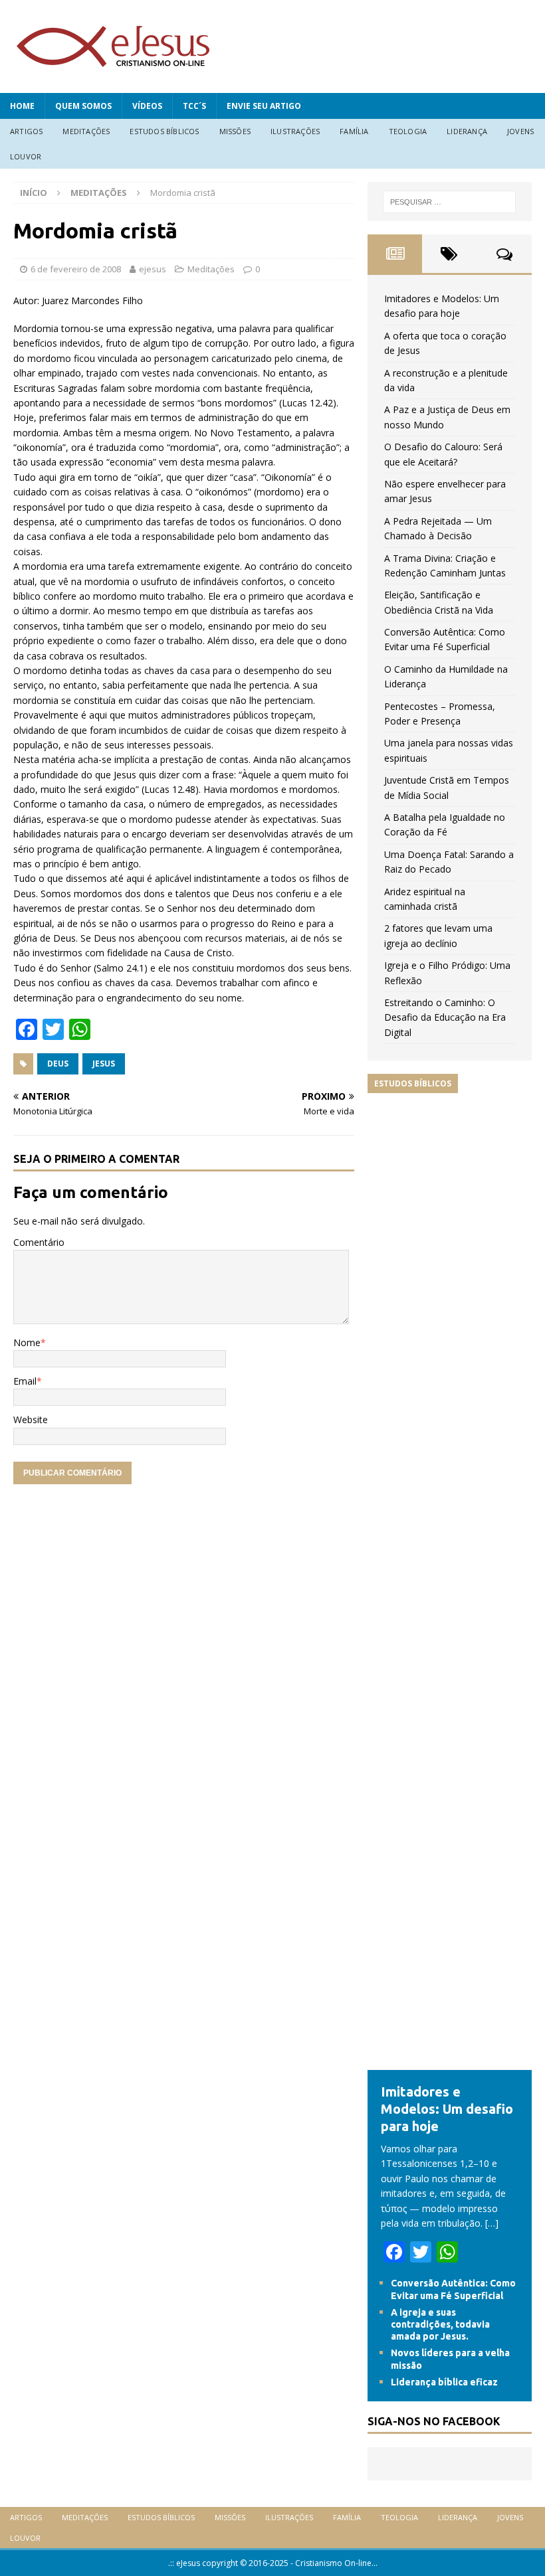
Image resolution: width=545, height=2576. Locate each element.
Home (22, 106)
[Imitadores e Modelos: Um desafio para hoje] (450, 2062)
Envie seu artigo (264, 106)
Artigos (26, 131)
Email (25, 1381)
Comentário (39, 1242)
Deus (58, 1064)
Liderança (467, 131)
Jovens (520, 131)
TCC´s (194, 106)
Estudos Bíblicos (164, 131)
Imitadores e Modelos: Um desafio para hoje (447, 2109)
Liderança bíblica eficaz (444, 2382)
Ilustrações (295, 131)
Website (31, 1419)
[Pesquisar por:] (449, 202)
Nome (27, 1342)
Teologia (408, 131)
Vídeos (147, 106)
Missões (235, 131)
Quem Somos (83, 106)
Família (354, 131)
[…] (492, 2223)
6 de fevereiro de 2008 (76, 269)
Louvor (26, 156)
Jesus (104, 1064)
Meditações (86, 131)
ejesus (153, 269)
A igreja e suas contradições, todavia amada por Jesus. (440, 2324)
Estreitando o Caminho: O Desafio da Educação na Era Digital (445, 1017)
